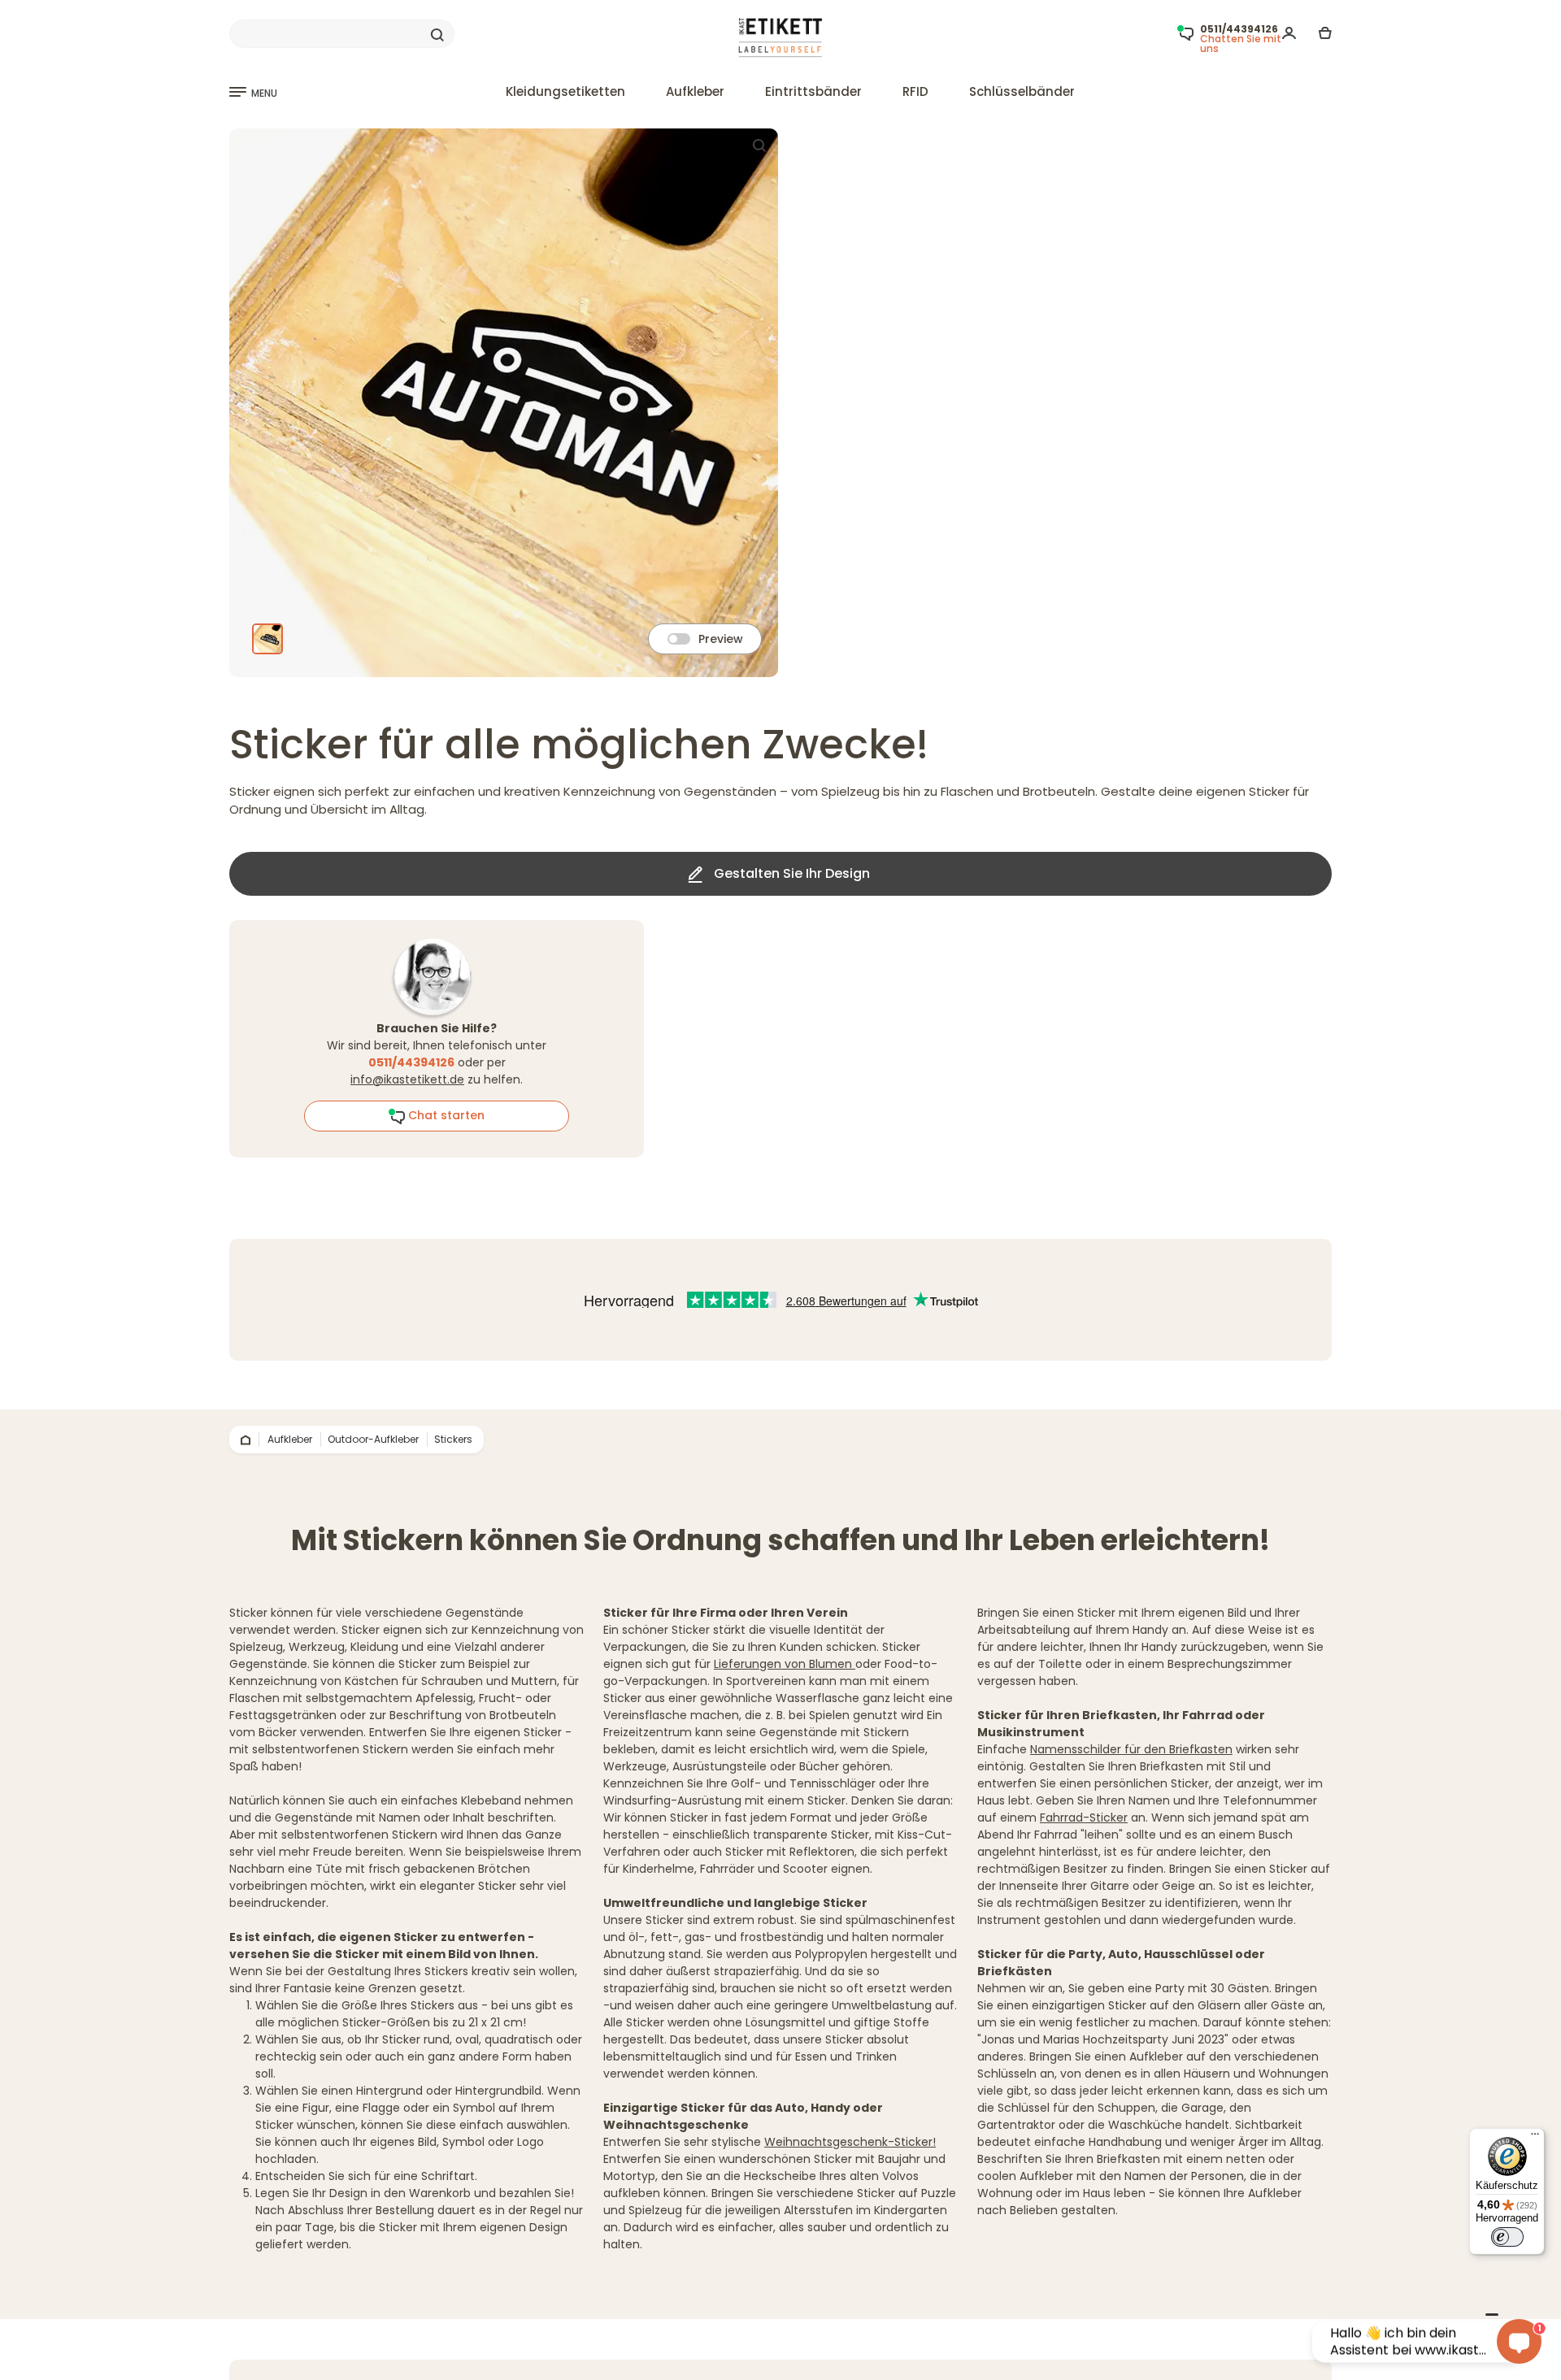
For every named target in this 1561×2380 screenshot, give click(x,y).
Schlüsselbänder (1022, 91)
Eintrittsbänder (813, 91)
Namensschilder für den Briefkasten (1131, 1749)
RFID (915, 91)
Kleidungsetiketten (565, 91)
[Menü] (1535, 2138)
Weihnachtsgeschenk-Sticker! (850, 2142)
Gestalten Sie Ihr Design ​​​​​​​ (792, 873)
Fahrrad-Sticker (1084, 1818)
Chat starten (445, 1115)
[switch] (1507, 2237)
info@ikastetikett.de (407, 1079)
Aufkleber (695, 91)
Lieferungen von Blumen (785, 1664)
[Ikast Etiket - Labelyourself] (781, 38)
